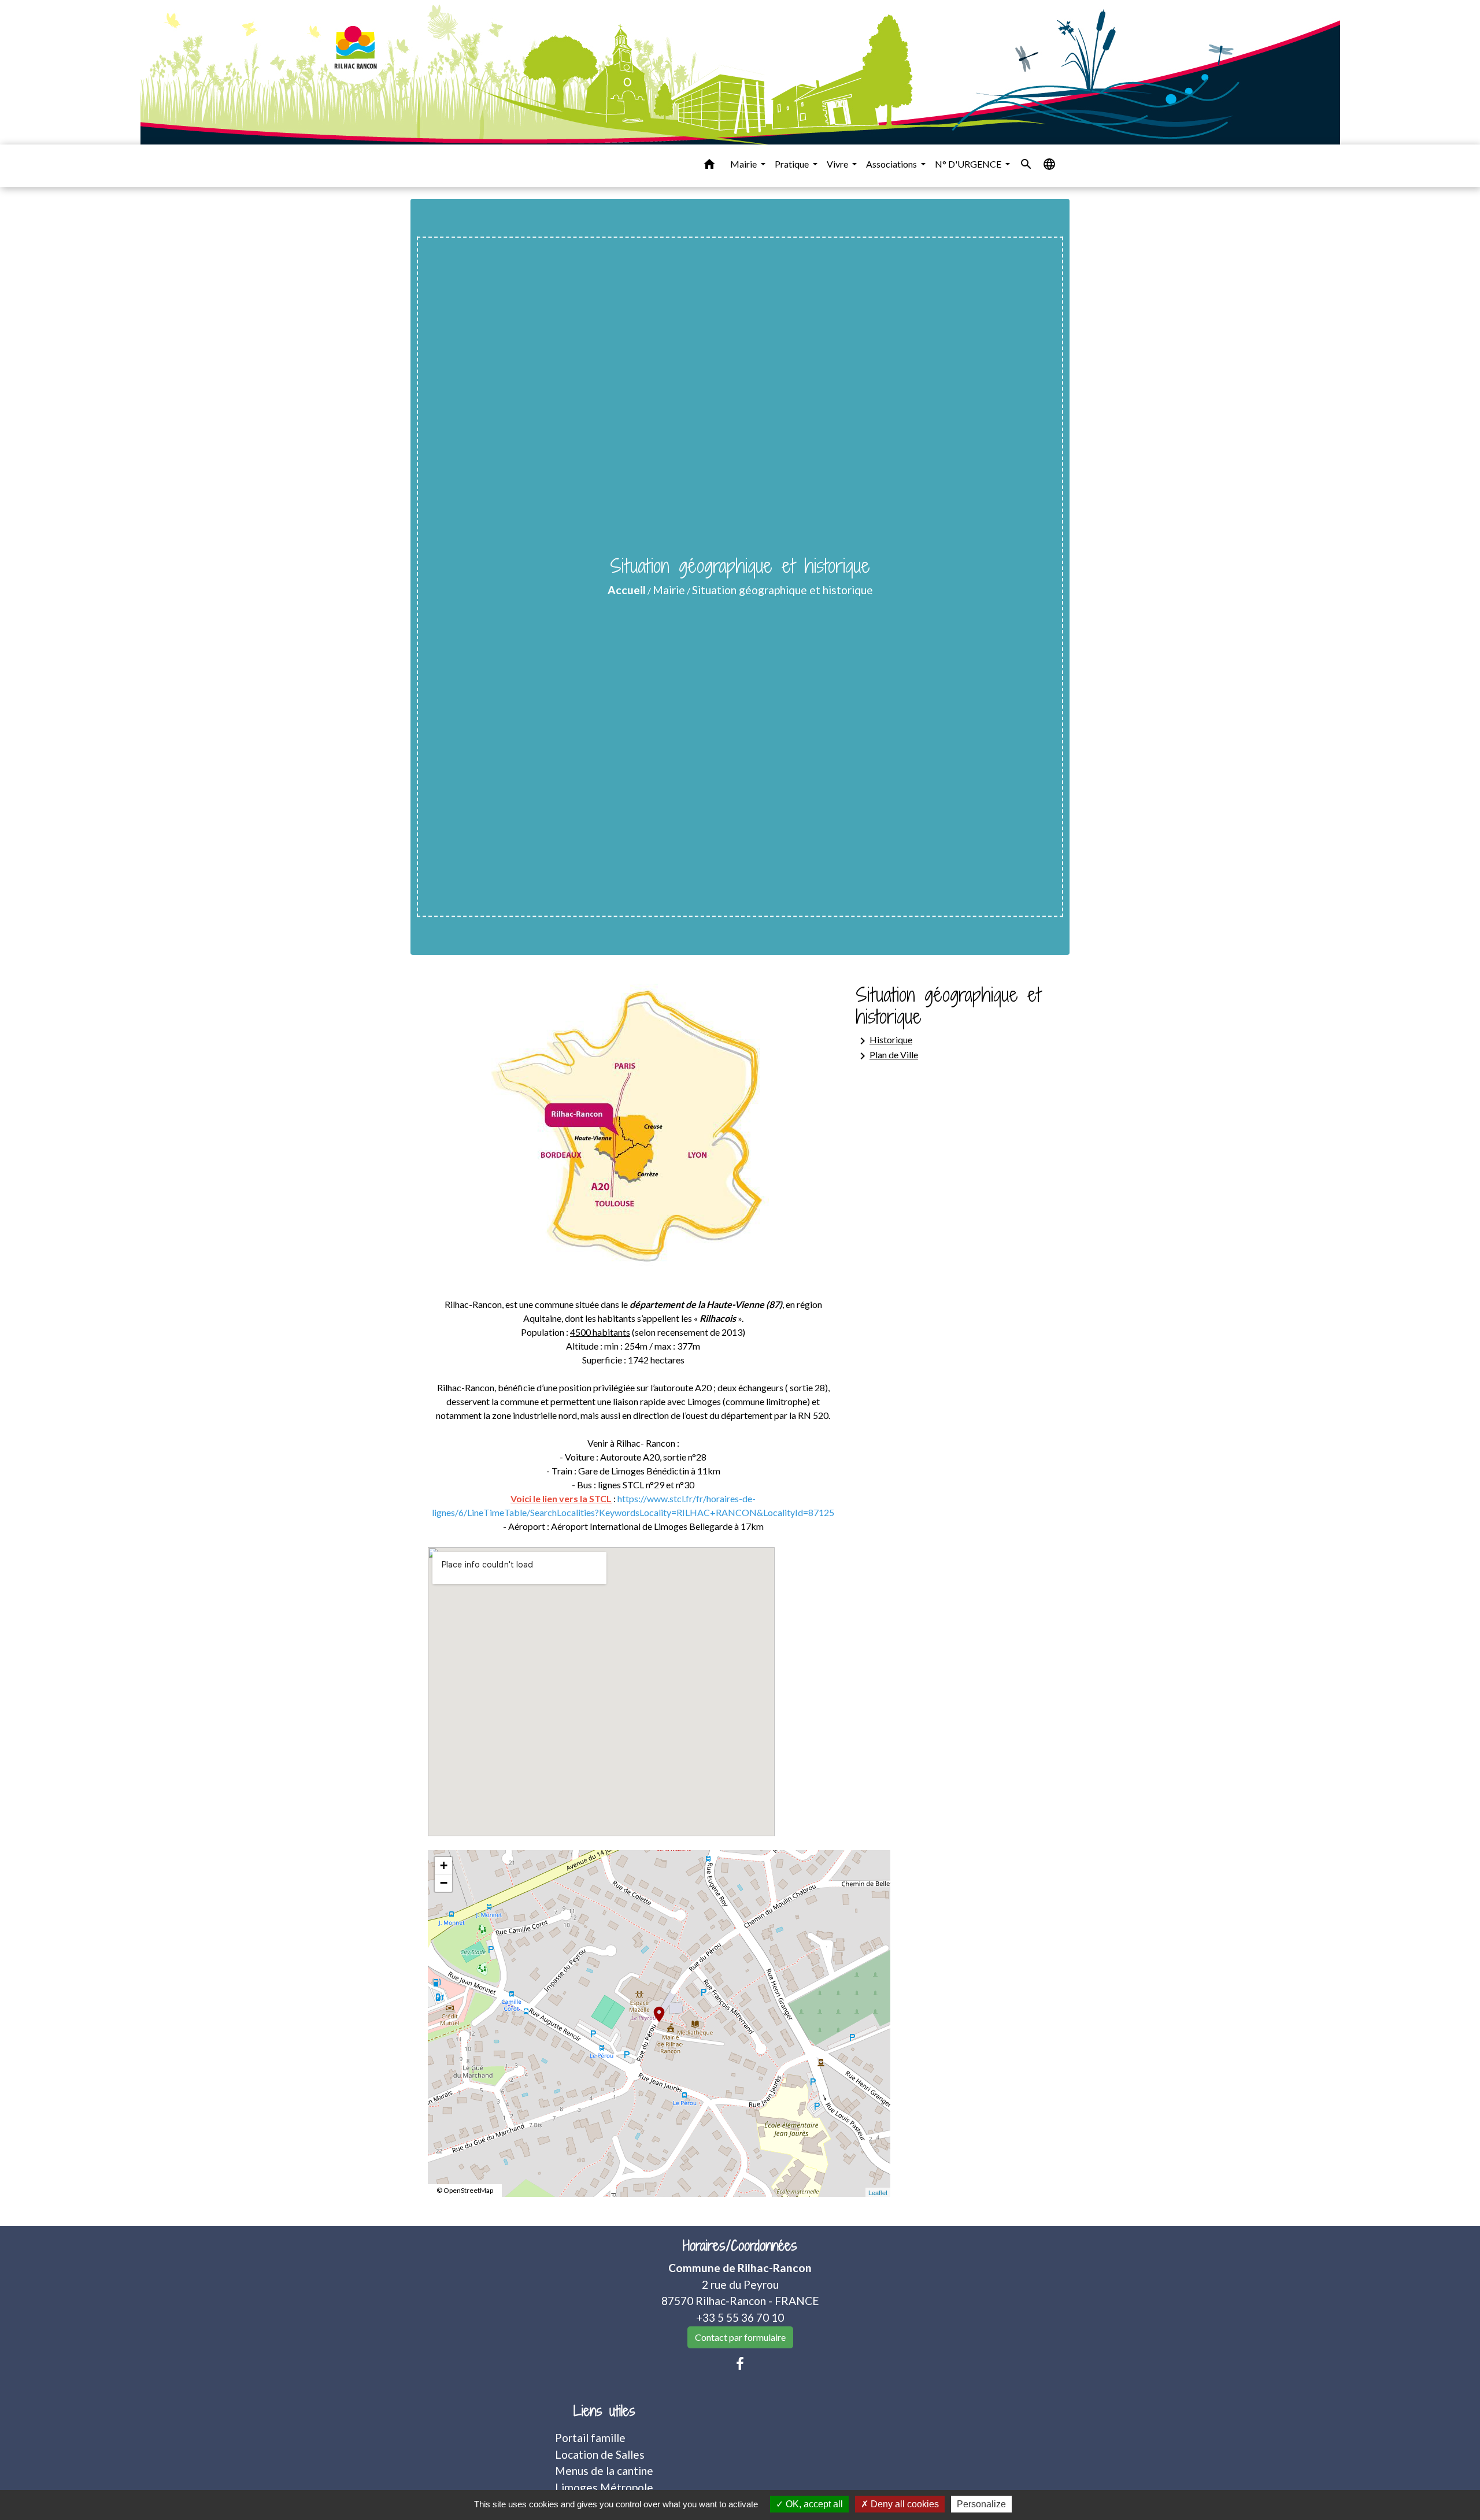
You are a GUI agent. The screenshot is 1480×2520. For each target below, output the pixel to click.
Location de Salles (600, 2454)
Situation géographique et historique (782, 590)
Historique (884, 1041)
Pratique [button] (793, 164)
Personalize (981, 2504)
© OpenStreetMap (465, 2190)
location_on (653, 2008)
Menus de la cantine (604, 2471)
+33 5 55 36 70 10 (740, 2317)
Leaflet (878, 2192)
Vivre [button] (838, 164)
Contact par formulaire (740, 2337)
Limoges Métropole (604, 2487)
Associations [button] (892, 164)
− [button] (444, 1883)
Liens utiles (604, 2411)
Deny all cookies (904, 2504)
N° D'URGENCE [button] (969, 164)
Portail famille (590, 2438)
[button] (709, 166)
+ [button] (444, 1865)
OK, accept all (813, 2504)
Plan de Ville (887, 1056)
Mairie (669, 590)
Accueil (627, 590)
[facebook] (740, 2363)
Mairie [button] (744, 164)
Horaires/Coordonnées (740, 2246)
